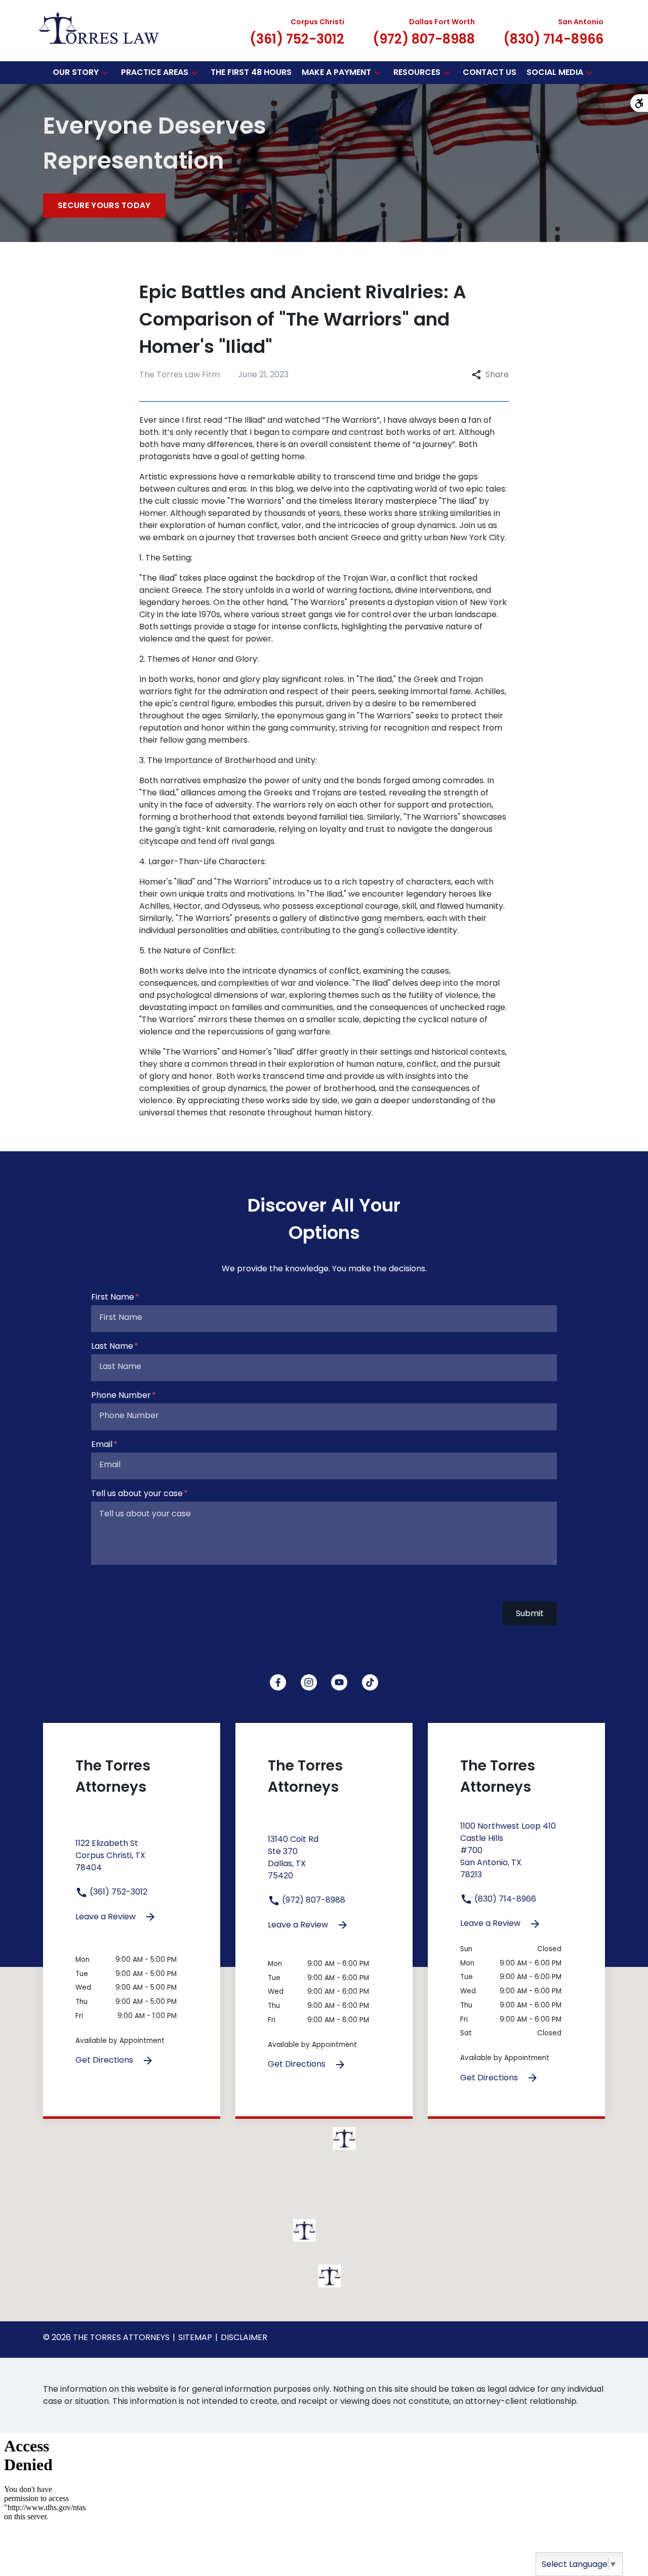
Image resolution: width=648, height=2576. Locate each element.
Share (497, 374)
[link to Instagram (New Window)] (309, 1682)
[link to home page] (99, 30)
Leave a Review (107, 1917)
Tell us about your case (137, 1493)
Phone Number (121, 1395)
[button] (105, 73)
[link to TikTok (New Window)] (370, 1682)
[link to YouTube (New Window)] (339, 1682)
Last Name (112, 1346)
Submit (530, 1613)
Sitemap (195, 2337)
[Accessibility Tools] (639, 103)
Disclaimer (244, 2337)
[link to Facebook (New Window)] (278, 1682)
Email (102, 1444)
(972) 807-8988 (313, 1900)
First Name (113, 1297)
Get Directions (105, 2060)
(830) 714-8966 (504, 1899)
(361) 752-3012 (117, 1892)
